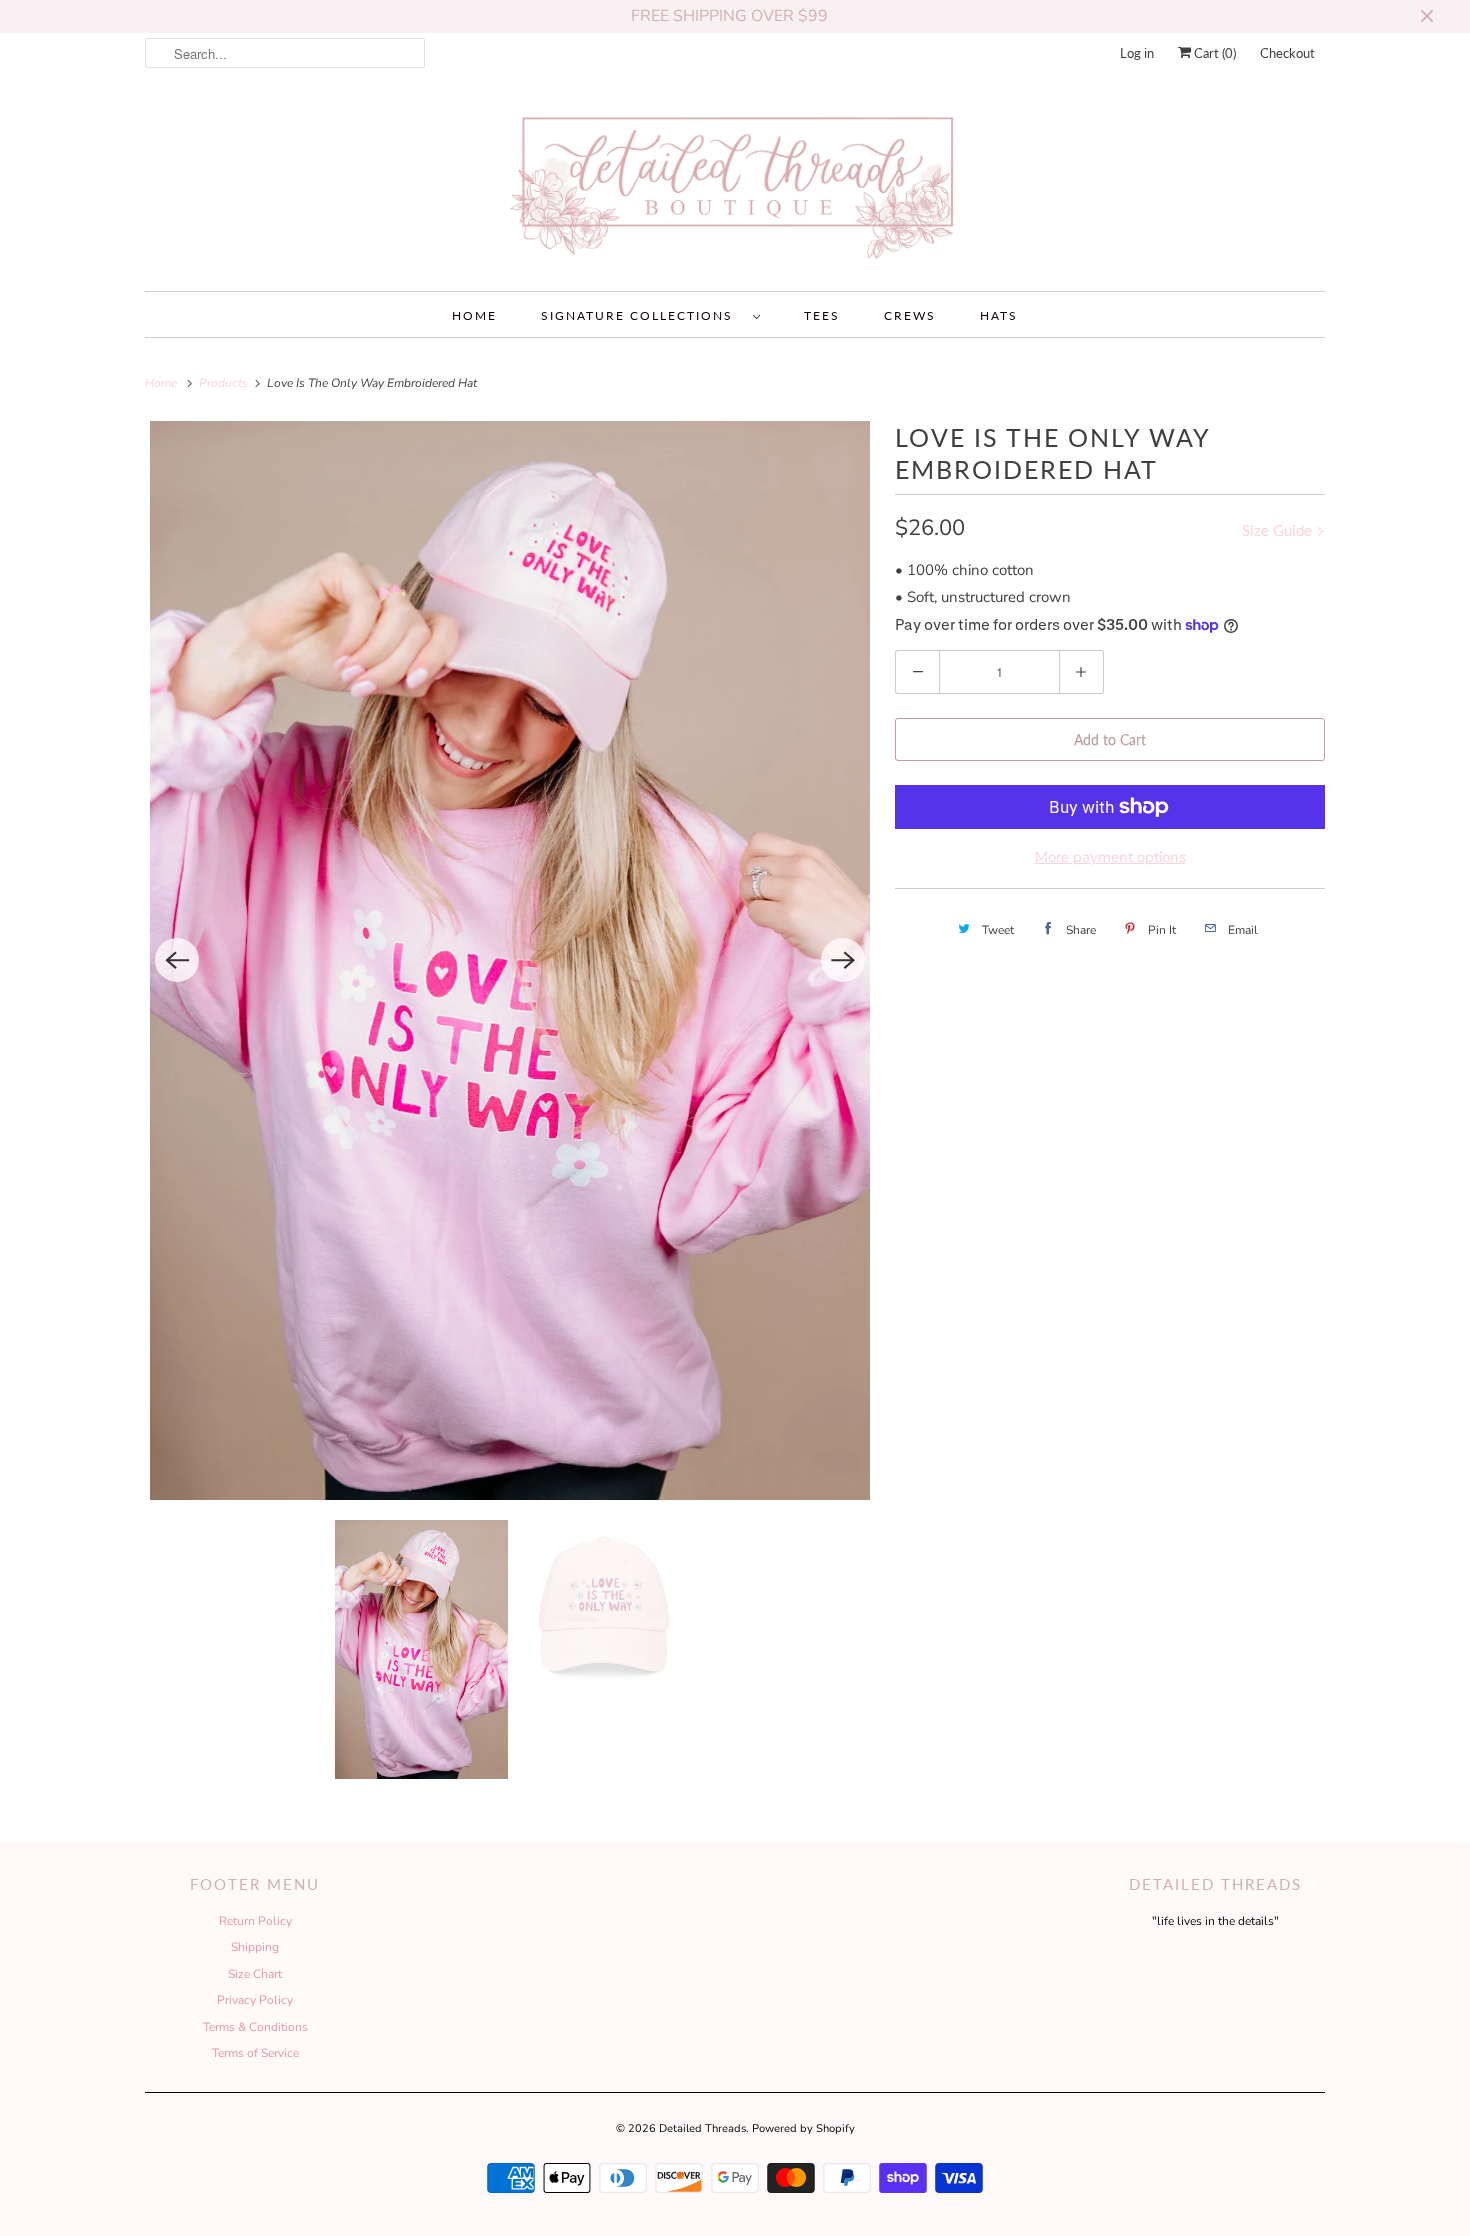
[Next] (843, 960)
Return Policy (255, 1921)
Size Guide (1279, 530)
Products (225, 383)
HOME (474, 315)
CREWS (910, 315)
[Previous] (177, 960)
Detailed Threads (702, 2128)
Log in (1137, 53)
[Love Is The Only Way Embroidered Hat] (510, 961)
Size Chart (255, 1974)
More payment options (1110, 857)
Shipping (255, 1947)
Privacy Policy (255, 2000)
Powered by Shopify (803, 2128)
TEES (822, 315)
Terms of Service (255, 2053)
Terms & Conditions (255, 2027)
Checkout (1287, 53)
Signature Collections (642, 315)
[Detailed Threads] (735, 187)
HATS (999, 315)
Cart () (1213, 53)
